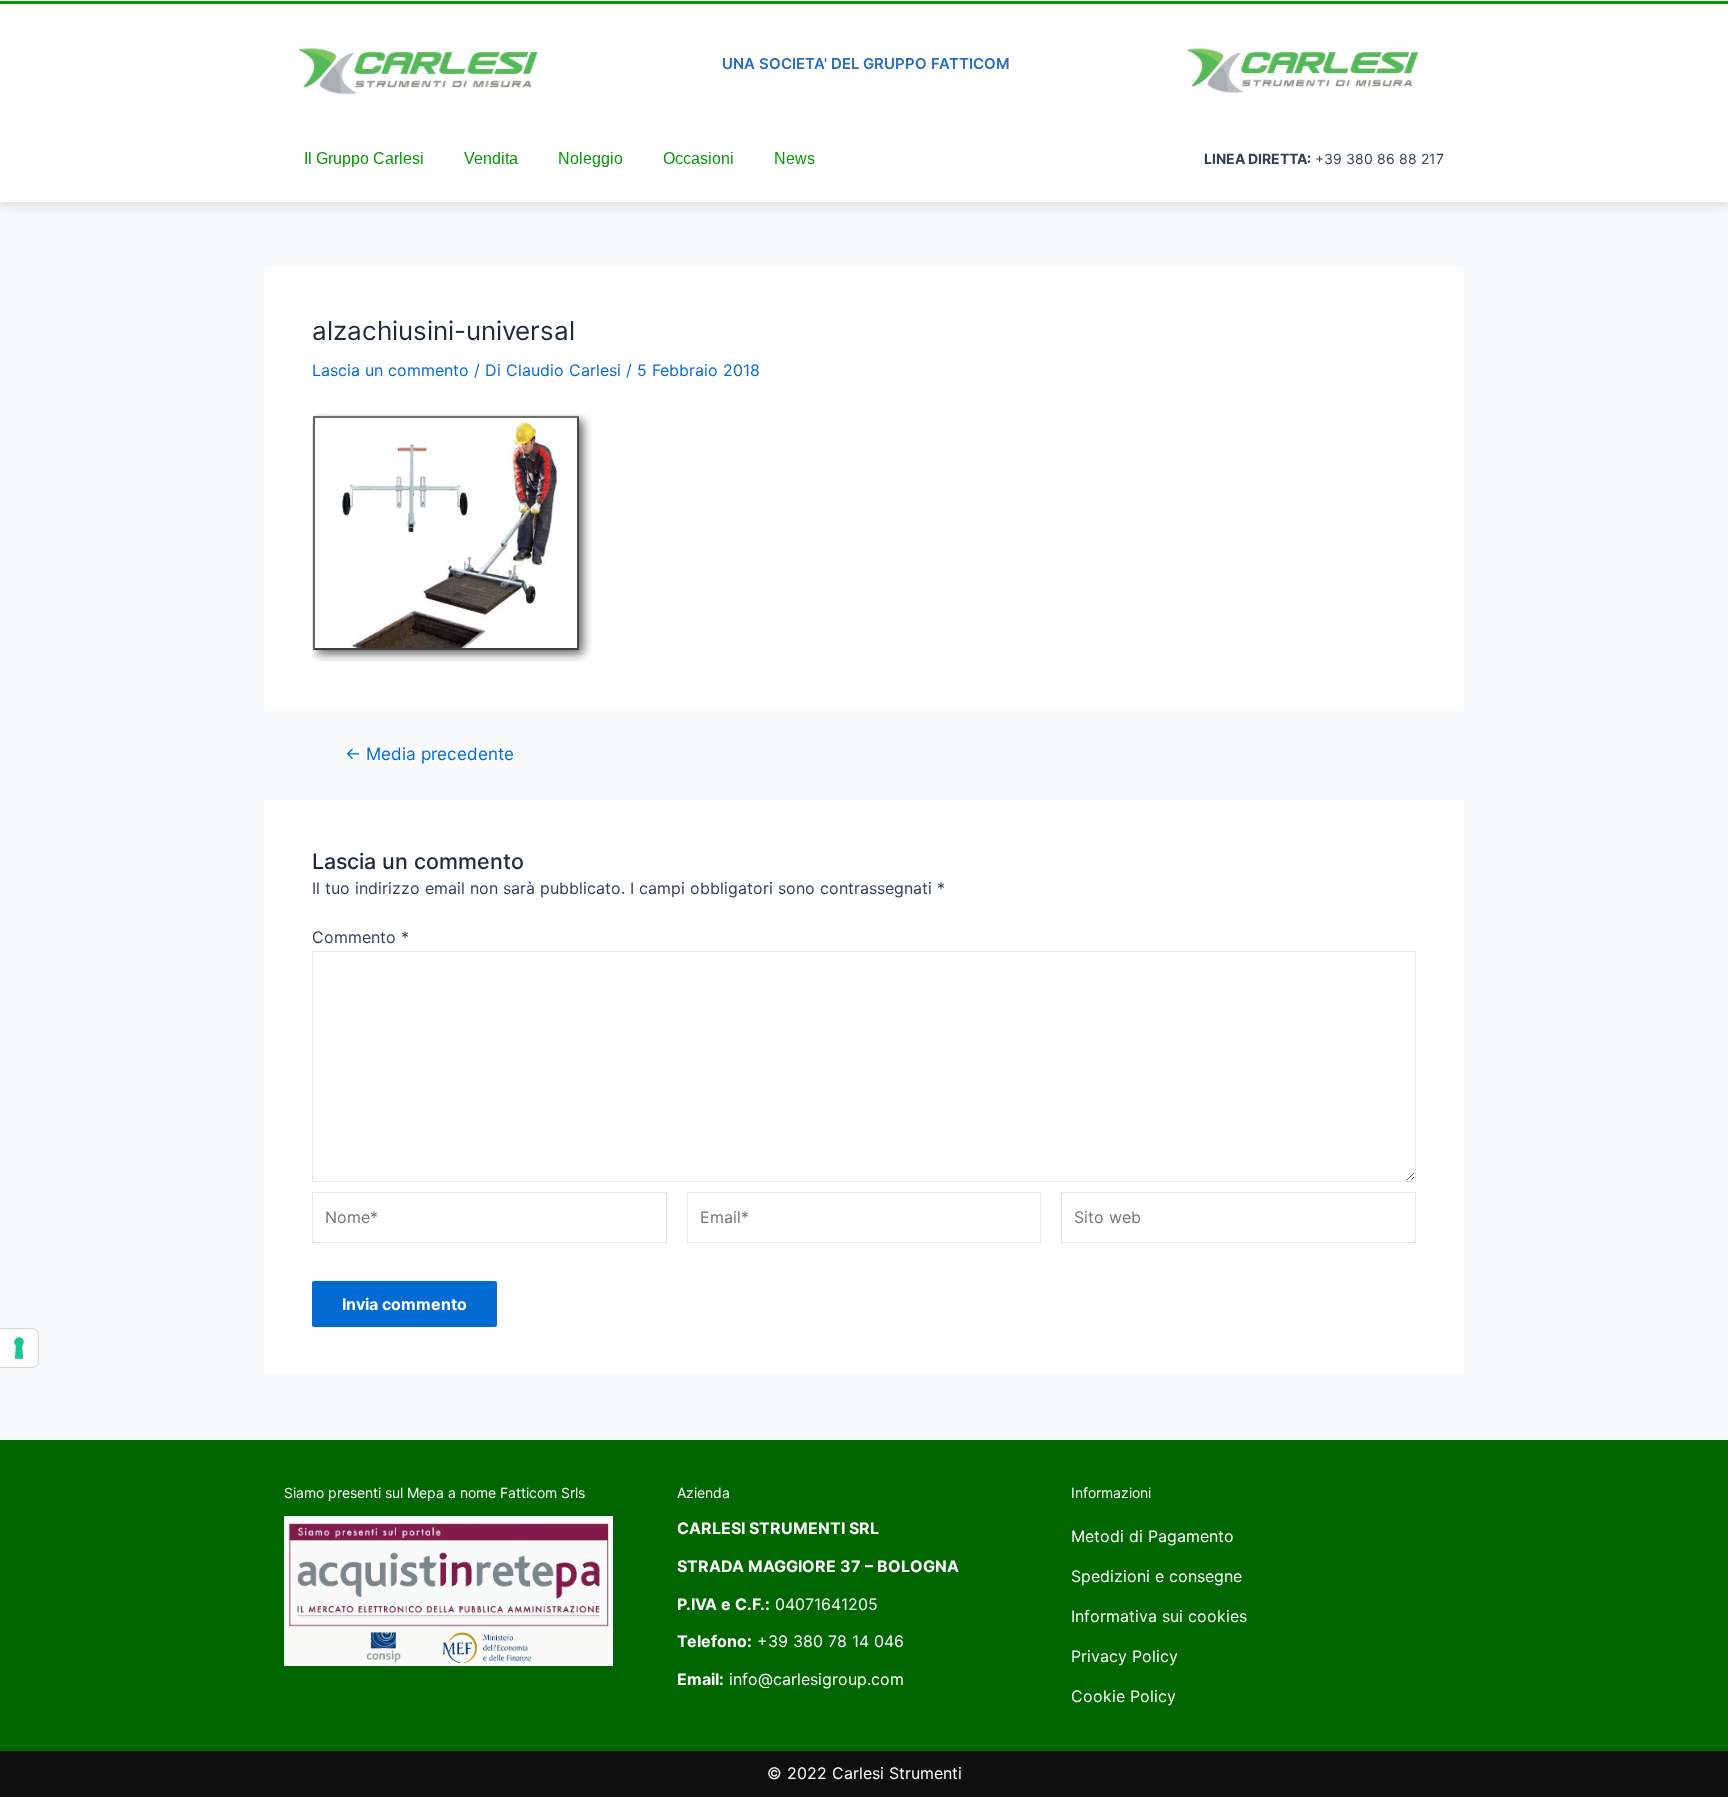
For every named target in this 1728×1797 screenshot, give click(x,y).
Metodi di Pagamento (1152, 1536)
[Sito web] (1238, 1221)
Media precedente (429, 753)
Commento (360, 937)
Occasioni (698, 158)
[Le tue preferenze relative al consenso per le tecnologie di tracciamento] (19, 1348)
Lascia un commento (390, 370)
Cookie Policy (1123, 1696)
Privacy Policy (1124, 1656)
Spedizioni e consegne (1156, 1576)
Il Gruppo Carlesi (364, 158)
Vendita (491, 158)
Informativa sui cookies (1159, 1616)
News (794, 158)
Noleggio (590, 158)
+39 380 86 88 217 (1379, 158)
